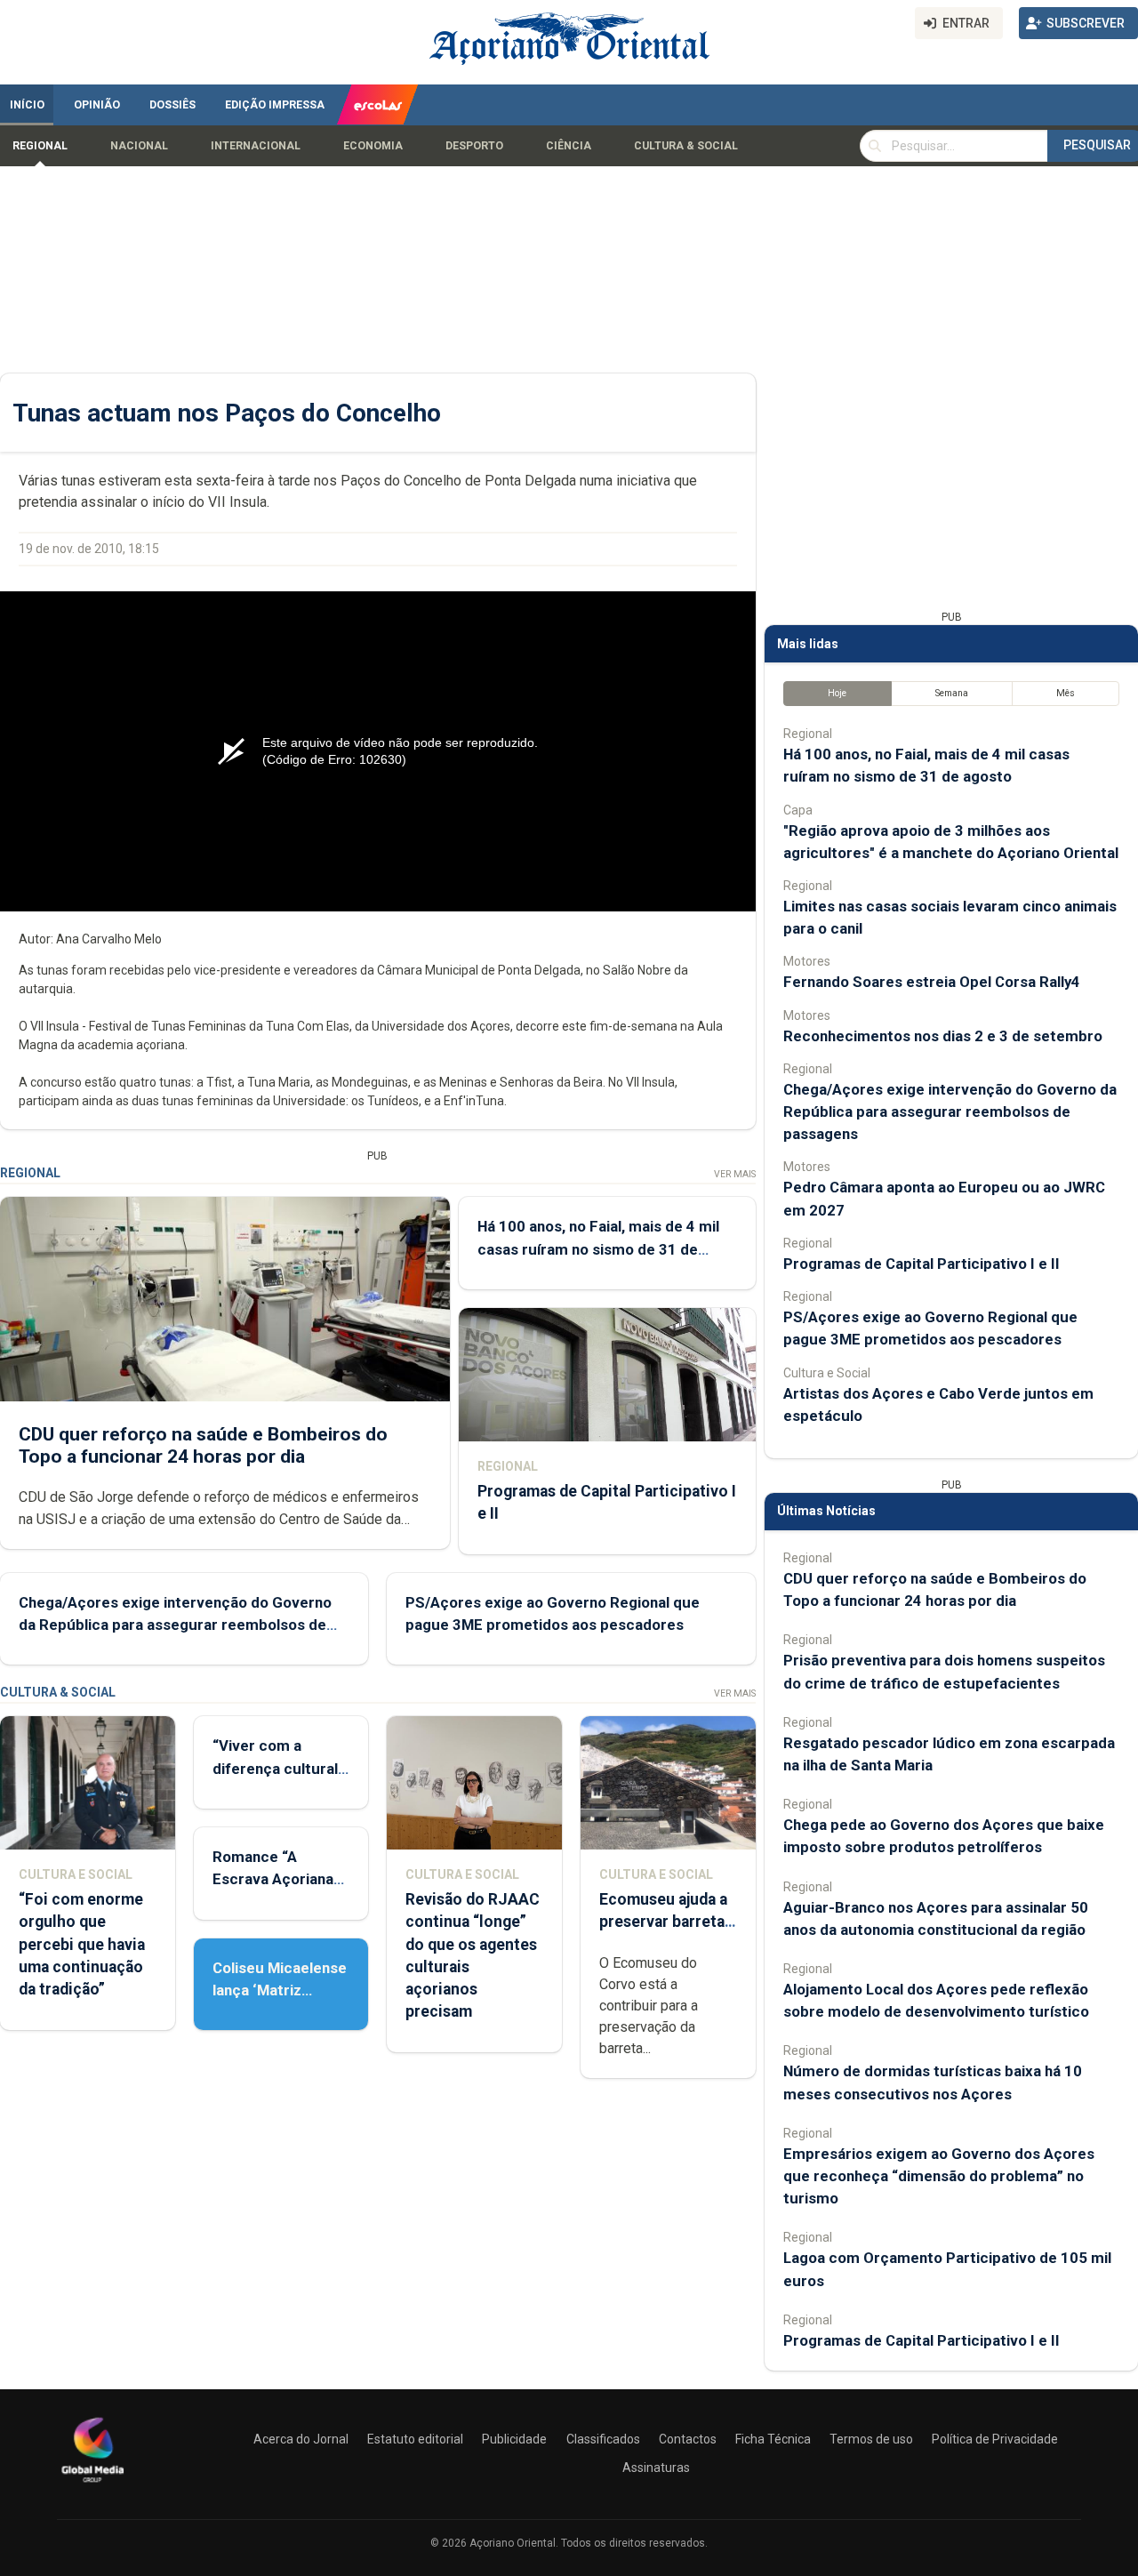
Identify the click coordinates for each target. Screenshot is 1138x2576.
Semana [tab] (952, 693)
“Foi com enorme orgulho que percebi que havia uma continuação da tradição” (82, 1944)
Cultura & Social (686, 146)
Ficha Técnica (773, 2439)
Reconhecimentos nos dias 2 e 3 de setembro (943, 1036)
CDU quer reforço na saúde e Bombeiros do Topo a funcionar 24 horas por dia (203, 1445)
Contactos (688, 2439)
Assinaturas (656, 2468)
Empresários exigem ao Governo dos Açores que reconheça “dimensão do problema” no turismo (939, 2176)
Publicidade (514, 2439)
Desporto (474, 146)
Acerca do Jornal (301, 2439)
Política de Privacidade (995, 2439)
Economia (373, 146)
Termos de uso (871, 2439)
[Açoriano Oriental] (92, 2484)
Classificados (603, 2439)
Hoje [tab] (837, 693)
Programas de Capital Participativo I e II (922, 1264)
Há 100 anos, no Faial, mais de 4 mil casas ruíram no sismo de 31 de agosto (598, 1248)
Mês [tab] (1066, 693)
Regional (40, 146)
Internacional (256, 146)
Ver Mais (735, 1174)
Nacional (139, 146)
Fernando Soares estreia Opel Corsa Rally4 (932, 982)
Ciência (569, 146)
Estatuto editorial (415, 2439)
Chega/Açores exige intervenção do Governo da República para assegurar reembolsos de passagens (175, 1625)
